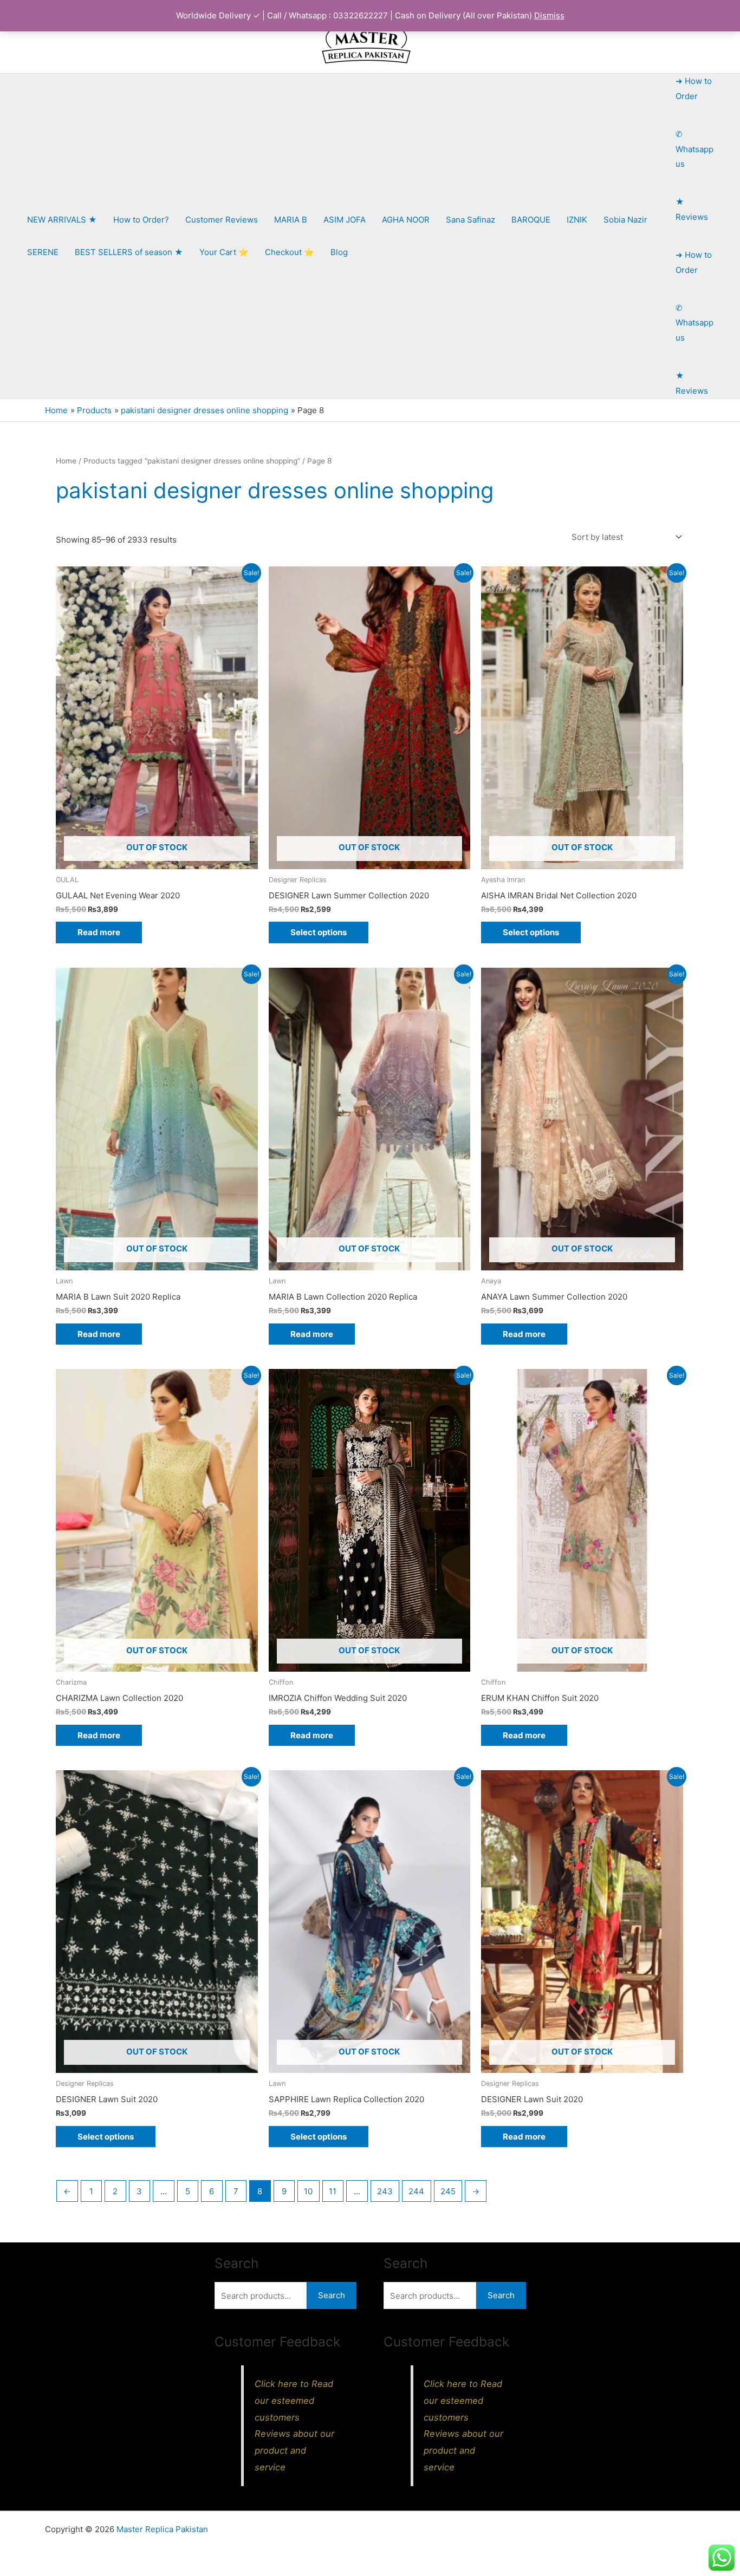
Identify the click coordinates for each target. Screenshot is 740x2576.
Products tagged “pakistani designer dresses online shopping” (192, 461)
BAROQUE (531, 220)
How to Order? (141, 220)
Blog (339, 252)
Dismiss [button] (549, 15)
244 (416, 2191)
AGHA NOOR (406, 220)
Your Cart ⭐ (224, 252)
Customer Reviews (222, 220)
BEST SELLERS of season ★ (129, 252)
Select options (319, 932)
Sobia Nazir (625, 220)
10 (308, 2191)
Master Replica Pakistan (162, 2529)
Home (66, 461)
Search (332, 2295)
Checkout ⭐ (290, 252)
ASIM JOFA (345, 220)
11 (333, 2191)
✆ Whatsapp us (694, 149)
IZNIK (577, 220)
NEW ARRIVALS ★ (62, 220)
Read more (99, 932)
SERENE (43, 252)
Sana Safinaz (470, 220)
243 (385, 2191)
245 (448, 2191)
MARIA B (291, 220)
